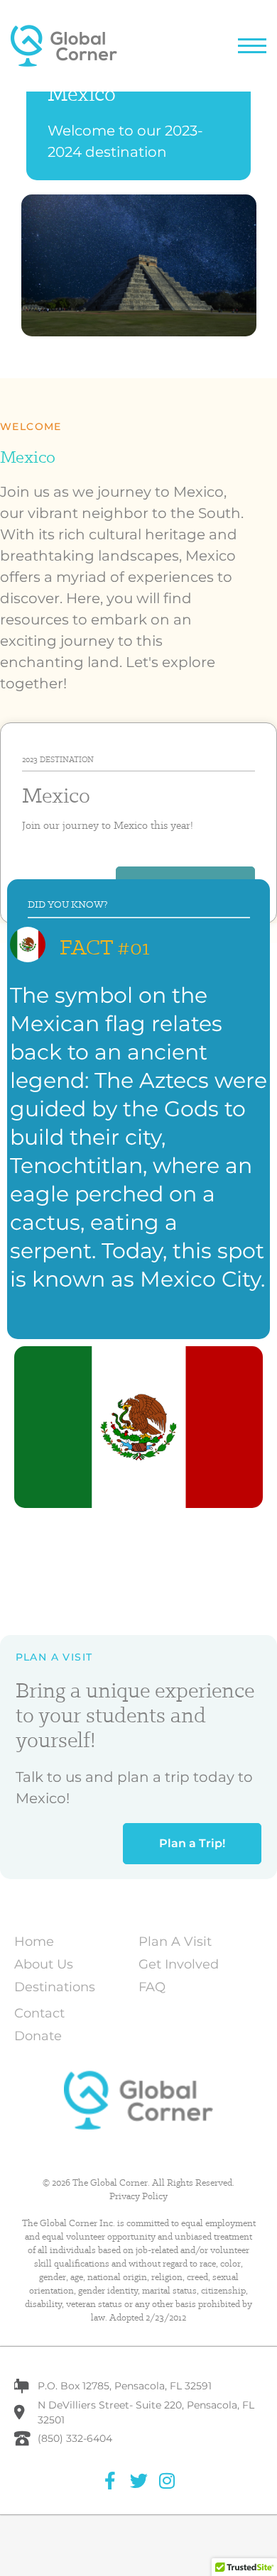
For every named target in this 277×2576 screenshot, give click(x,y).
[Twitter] (139, 2481)
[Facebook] (110, 2481)
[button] (252, 46)
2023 (30, 759)
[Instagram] (167, 2481)
